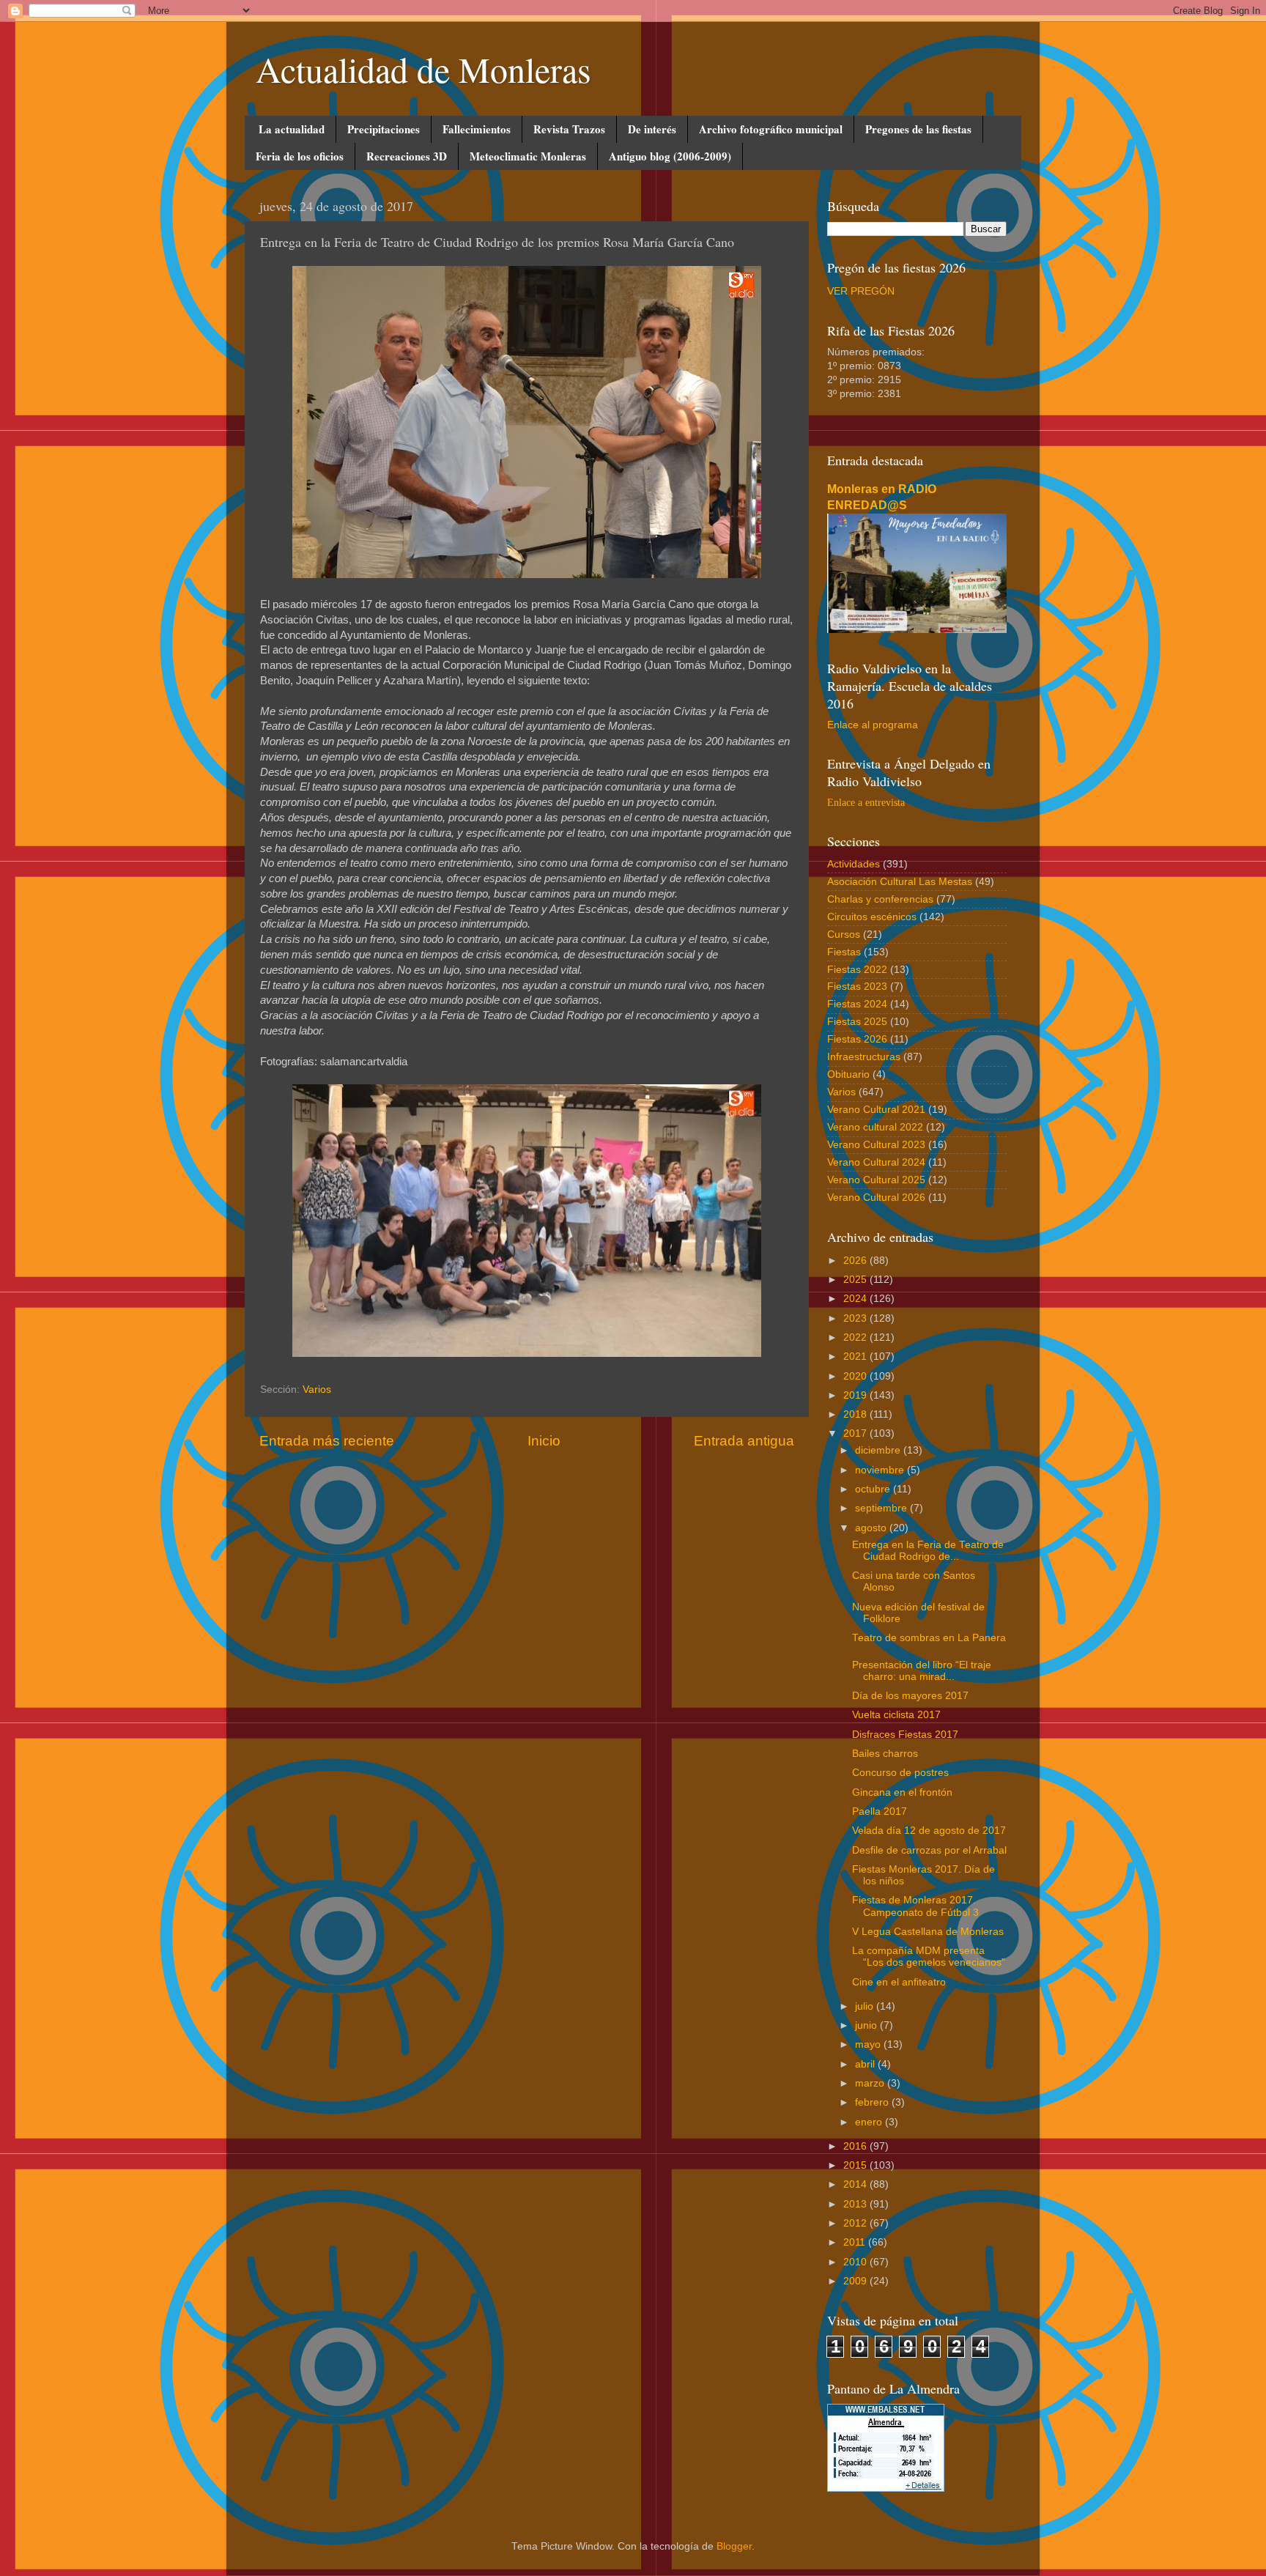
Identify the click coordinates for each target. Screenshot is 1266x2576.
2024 (856, 1299)
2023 (856, 1318)
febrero (873, 2102)
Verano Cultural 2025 (876, 1180)
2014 (856, 2184)
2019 (856, 1395)
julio (866, 2006)
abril (866, 2064)
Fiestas (844, 952)
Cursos (844, 934)
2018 (856, 1414)
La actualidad (292, 129)
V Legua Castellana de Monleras (928, 1932)
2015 (856, 2165)
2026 (856, 1261)
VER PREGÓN (861, 291)
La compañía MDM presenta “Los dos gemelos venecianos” (929, 1957)
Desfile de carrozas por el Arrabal (929, 1850)
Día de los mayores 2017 (910, 1696)
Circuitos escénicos (872, 917)
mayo (869, 2044)
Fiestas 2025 (857, 1022)
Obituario (848, 1074)
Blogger (734, 2546)
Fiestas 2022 (857, 970)
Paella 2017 (880, 1811)
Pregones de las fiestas (918, 129)
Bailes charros (885, 1754)
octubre (874, 1489)
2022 (856, 1337)
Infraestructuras (864, 1057)
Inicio (544, 1441)
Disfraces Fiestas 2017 (905, 1735)
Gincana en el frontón (902, 1792)
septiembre (882, 1508)
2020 (856, 1376)
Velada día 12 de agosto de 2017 (929, 1831)
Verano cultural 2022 (875, 1127)
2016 (856, 2146)
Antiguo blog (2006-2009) (670, 156)
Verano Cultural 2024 (876, 1162)
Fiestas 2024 (857, 1004)
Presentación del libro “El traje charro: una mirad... (922, 1671)
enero (870, 2122)
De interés (652, 129)
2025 (856, 1280)
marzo (871, 2083)
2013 (856, 2204)
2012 (856, 2223)
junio (867, 2025)
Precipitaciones (384, 129)
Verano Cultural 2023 (876, 1145)
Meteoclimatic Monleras (528, 156)
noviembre (881, 1470)
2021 (856, 1357)
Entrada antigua (744, 1441)
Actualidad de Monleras (423, 69)
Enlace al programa (873, 725)
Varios (317, 1389)
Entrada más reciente (327, 1441)
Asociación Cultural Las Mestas (900, 882)
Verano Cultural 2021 (876, 1110)
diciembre (879, 1450)
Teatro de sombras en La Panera (929, 1638)
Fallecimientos (477, 129)
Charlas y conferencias (880, 899)
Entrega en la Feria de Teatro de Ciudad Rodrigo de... (928, 1551)
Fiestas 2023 (857, 987)
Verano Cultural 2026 (876, 1198)
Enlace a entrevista (866, 803)
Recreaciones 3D (407, 156)
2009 (856, 2281)
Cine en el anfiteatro (899, 1982)
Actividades (854, 864)
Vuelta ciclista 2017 (896, 1715)
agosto (872, 1528)
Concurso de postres (900, 1773)
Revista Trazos (569, 129)
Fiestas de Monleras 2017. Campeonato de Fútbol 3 (915, 1906)
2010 (856, 2262)
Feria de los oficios (300, 156)
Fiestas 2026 (857, 1039)
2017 (856, 1433)
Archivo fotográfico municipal (771, 129)
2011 (856, 2242)
